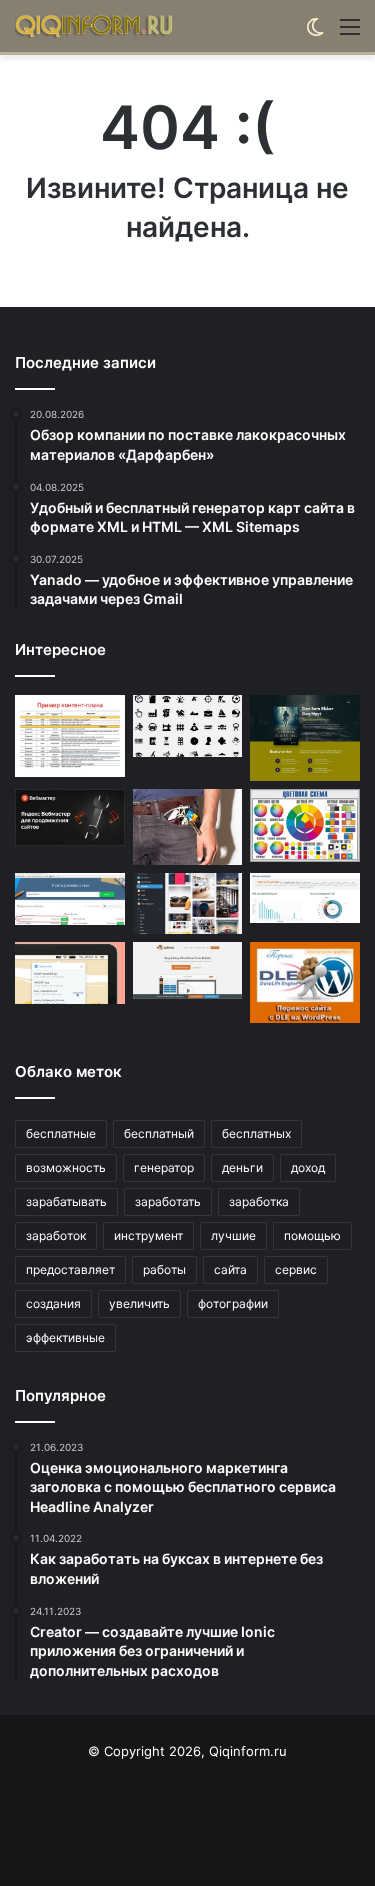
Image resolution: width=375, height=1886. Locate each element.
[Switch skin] (315, 33)
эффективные (65, 1337)
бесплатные (61, 1133)
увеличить (139, 1303)
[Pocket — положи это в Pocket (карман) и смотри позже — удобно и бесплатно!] (188, 827)
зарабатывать (66, 1201)
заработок (56, 1235)
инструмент (148, 1235)
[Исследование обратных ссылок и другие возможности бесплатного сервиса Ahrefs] (305, 898)
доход (308, 1167)
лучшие (233, 1235)
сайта (230, 1269)
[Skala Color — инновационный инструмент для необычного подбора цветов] (305, 825)
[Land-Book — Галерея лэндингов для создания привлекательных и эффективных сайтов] (305, 738)
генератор (164, 1167)
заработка (259, 1201)
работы (164, 1269)
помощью (312, 1235)
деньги (242, 1167)
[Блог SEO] (95, 26)
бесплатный (159, 1133)
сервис (296, 1269)
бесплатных (256, 1133)
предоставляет (70, 1269)
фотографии (233, 1303)
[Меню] (350, 33)
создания (53, 1303)
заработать (168, 1201)
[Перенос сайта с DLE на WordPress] (305, 982)
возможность (66, 1167)
